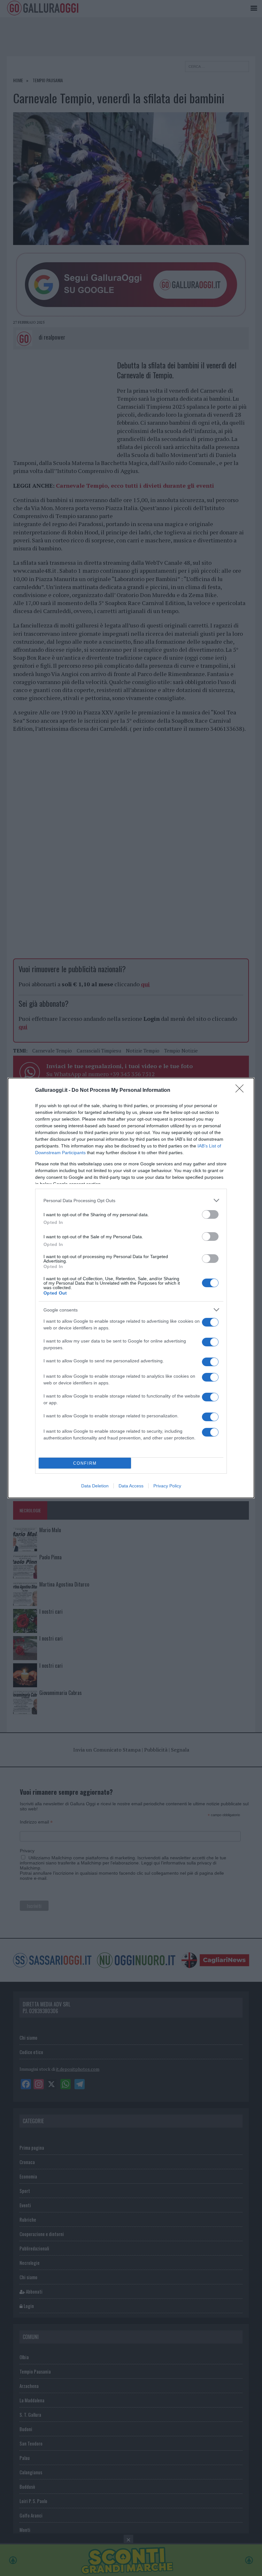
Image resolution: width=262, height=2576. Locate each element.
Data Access (131, 1486)
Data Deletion (95, 1486)
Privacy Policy (167, 1486)
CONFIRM (85, 1463)
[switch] (210, 1214)
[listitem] (131, 1200)
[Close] (242, 1091)
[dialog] (131, 1288)
